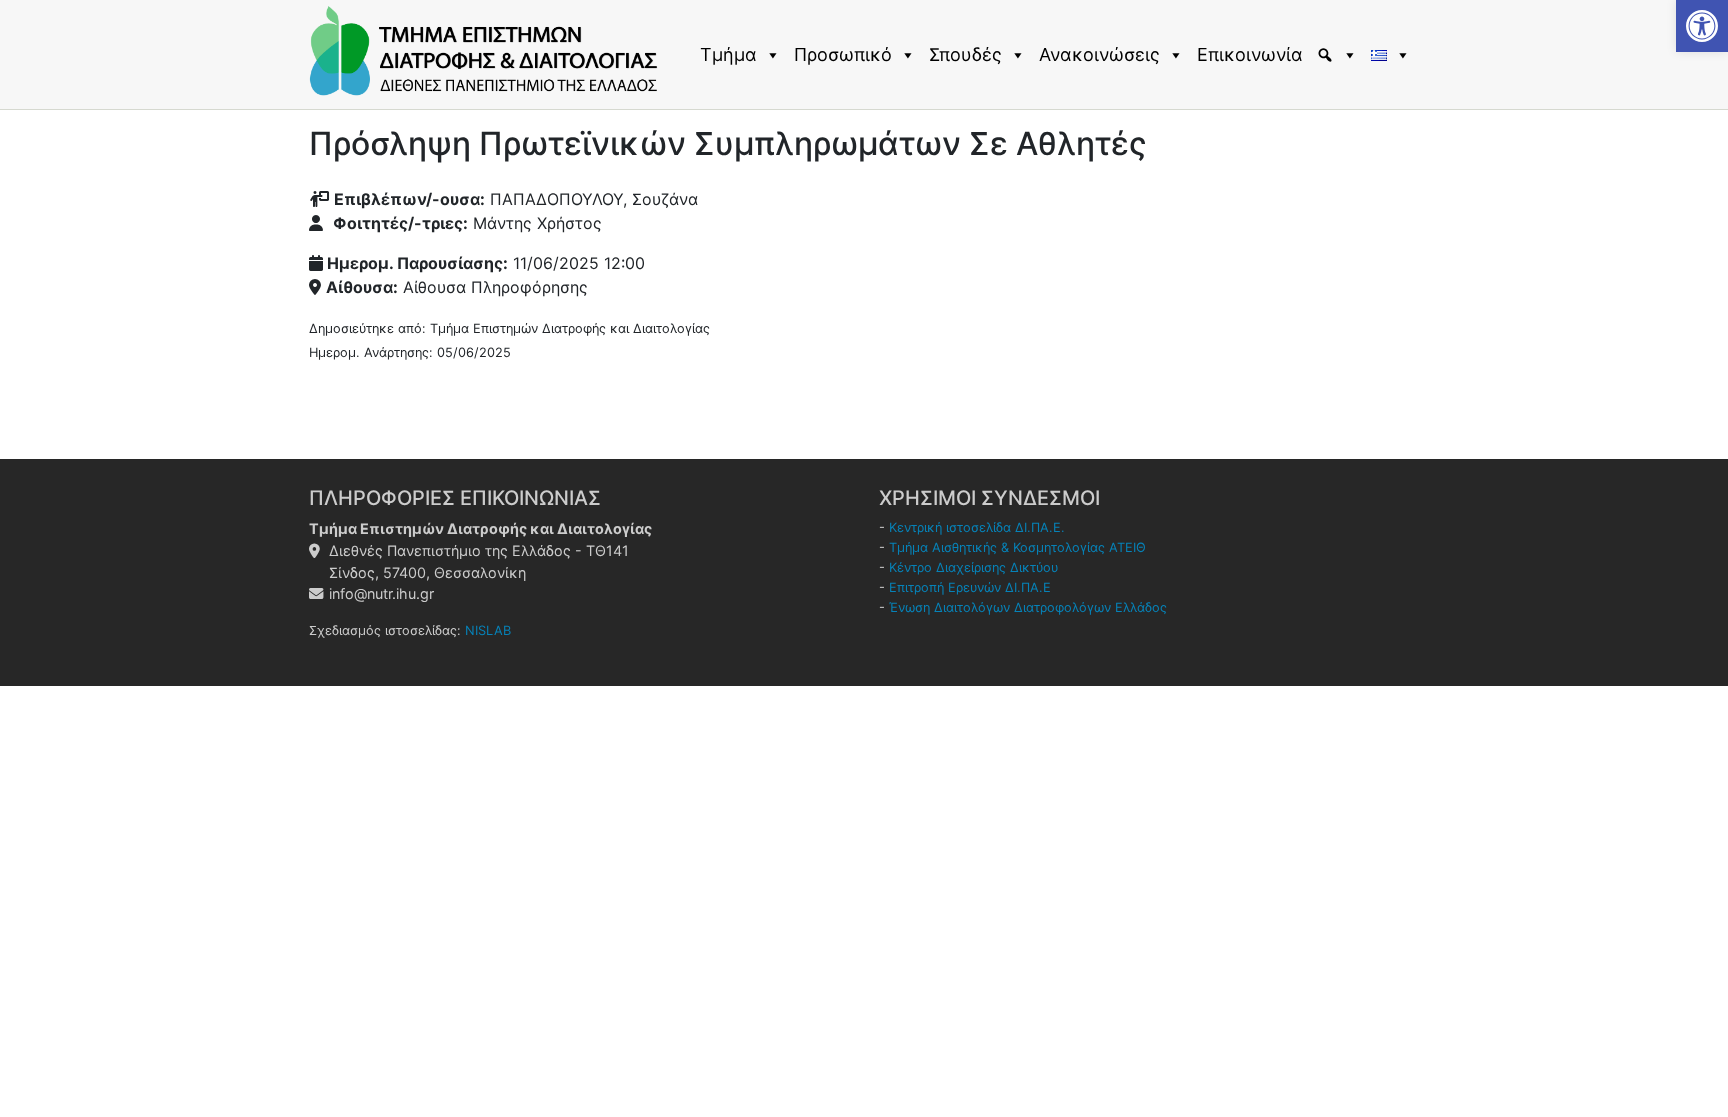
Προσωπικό (843, 54)
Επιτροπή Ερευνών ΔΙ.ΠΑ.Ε (970, 587)
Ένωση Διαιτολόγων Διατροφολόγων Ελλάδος (1028, 607)
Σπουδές (965, 54)
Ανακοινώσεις (1099, 54)
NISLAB (488, 630)
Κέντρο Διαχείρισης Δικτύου (973, 567)
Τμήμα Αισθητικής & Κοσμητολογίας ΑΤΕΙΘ (1017, 547)
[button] (1702, 26)
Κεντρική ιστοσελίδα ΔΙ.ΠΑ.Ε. (977, 527)
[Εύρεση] (1339, 55)
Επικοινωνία (1250, 54)
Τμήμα (728, 54)
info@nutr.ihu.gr (381, 593)
